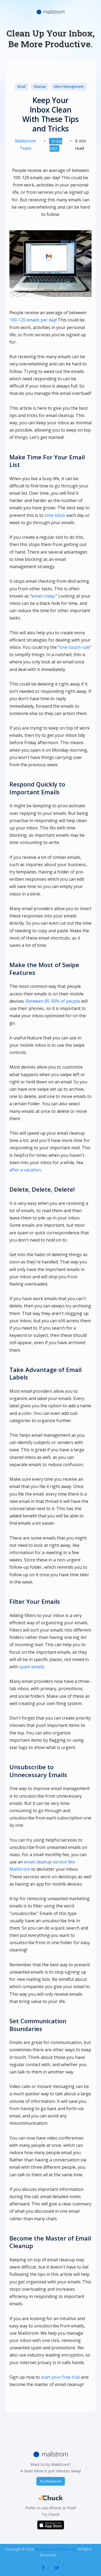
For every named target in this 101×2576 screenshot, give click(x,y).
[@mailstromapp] (57, 2567)
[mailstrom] (43, 2567)
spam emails (32, 1667)
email (22, 87)
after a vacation (25, 1170)
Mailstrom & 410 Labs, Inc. (56, 2549)
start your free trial (60, 2377)
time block (55, 515)
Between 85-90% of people (53, 1001)
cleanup (40, 87)
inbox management (69, 87)
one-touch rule (75, 647)
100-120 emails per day (33, 320)
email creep (43, 596)
